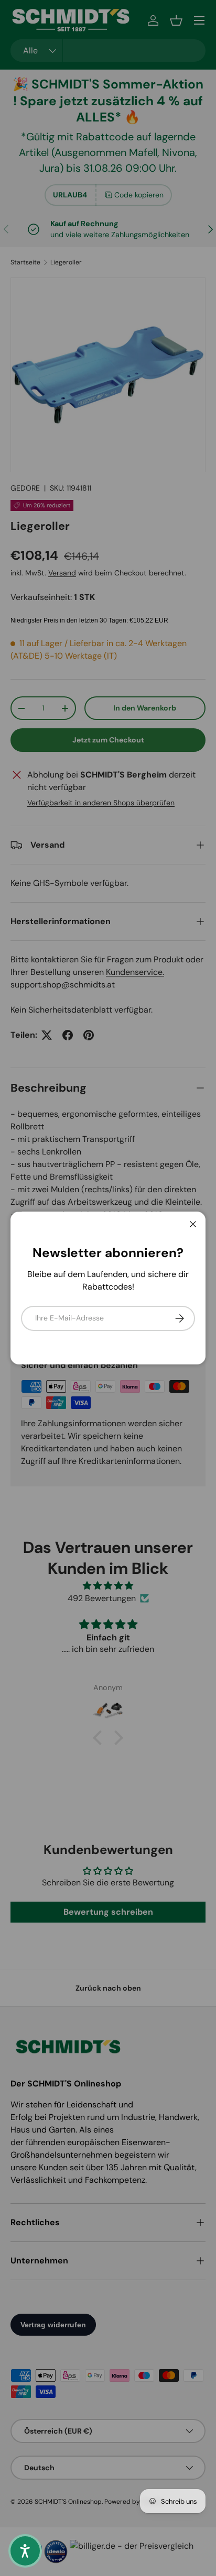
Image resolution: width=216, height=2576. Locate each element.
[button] (25, 2551)
